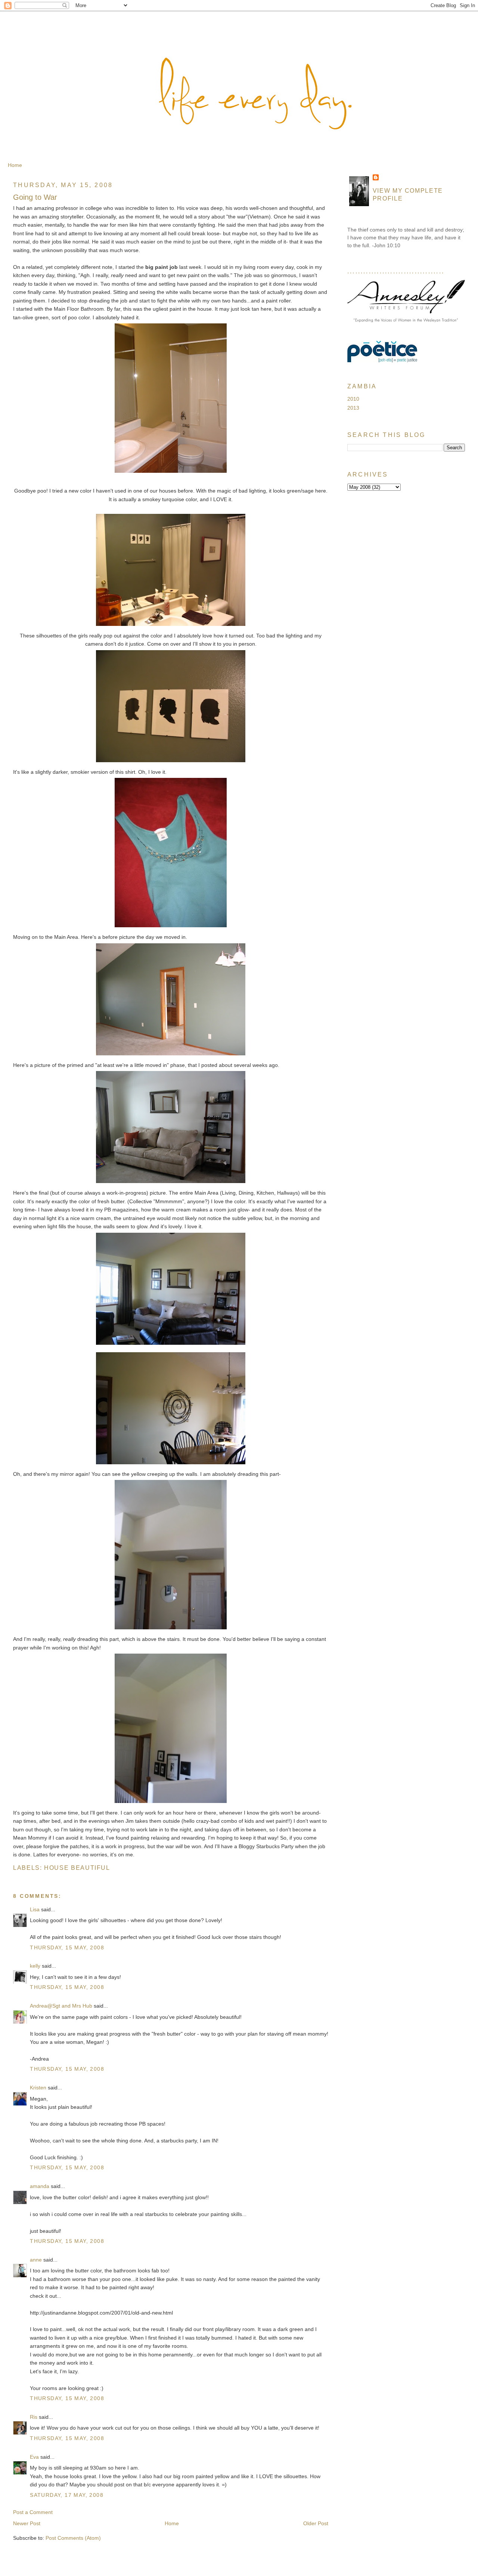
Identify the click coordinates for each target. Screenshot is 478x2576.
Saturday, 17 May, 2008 (67, 2495)
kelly (35, 1966)
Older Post (316, 2523)
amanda (40, 2186)
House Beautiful (77, 1868)
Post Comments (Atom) (73, 2538)
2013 (353, 408)
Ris (34, 2417)
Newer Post (27, 2523)
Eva (34, 2457)
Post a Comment (33, 2512)
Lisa (35, 1909)
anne (36, 2260)
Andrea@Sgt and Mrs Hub (61, 2006)
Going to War (35, 197)
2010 (353, 399)
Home (15, 165)
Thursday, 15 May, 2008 (67, 1947)
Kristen (38, 2088)
